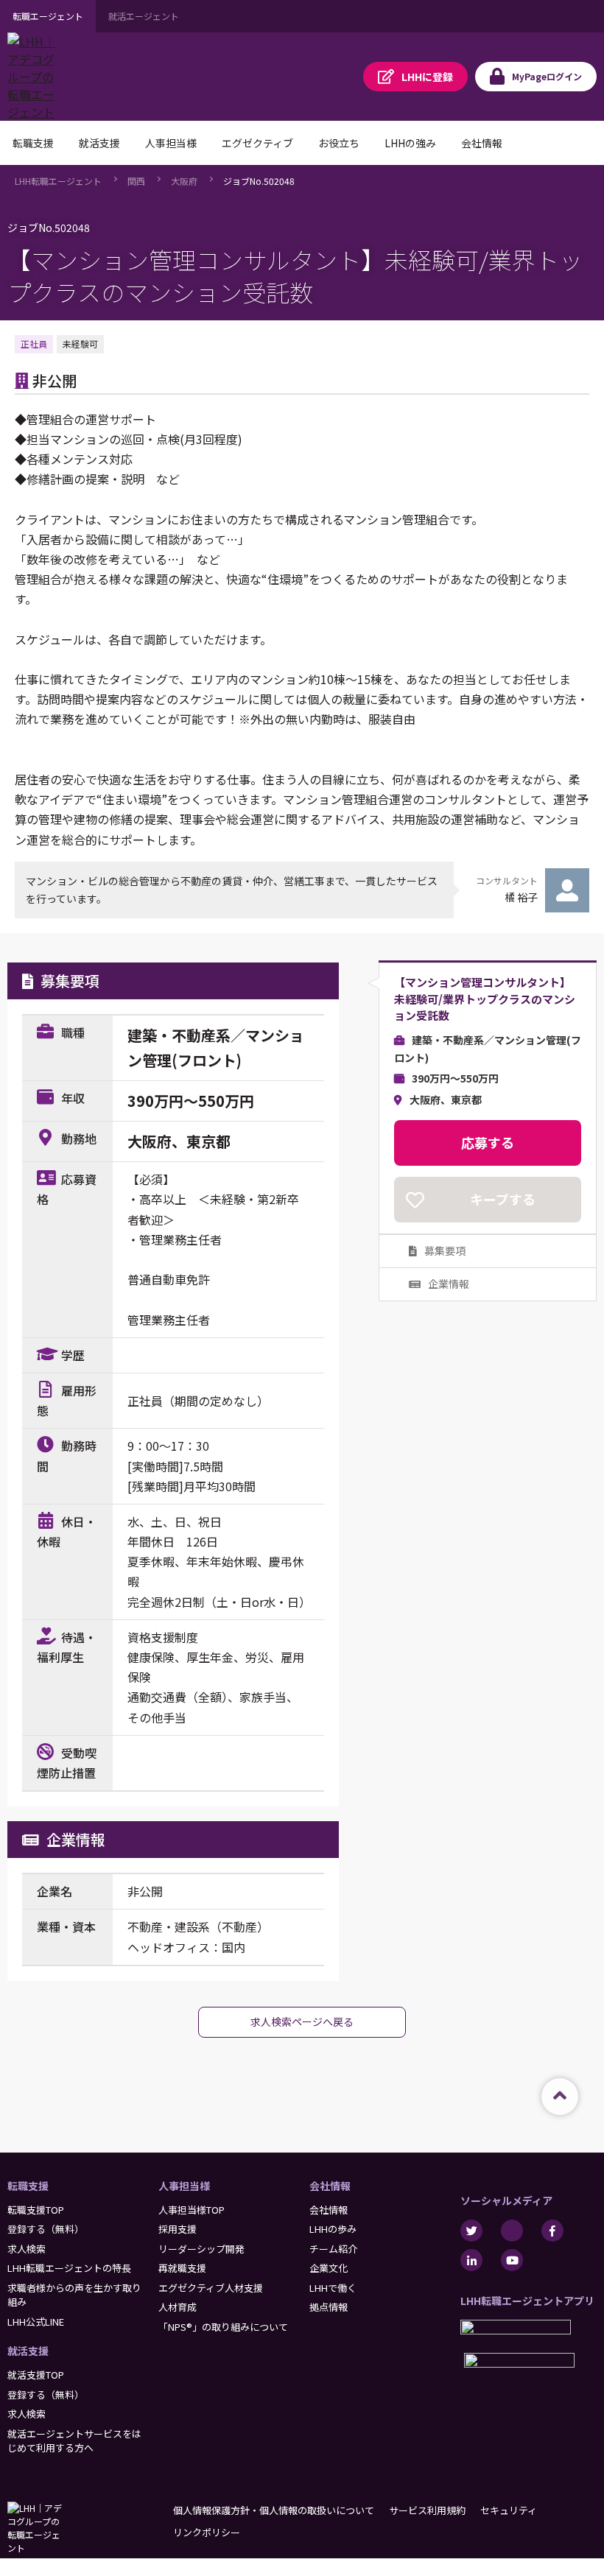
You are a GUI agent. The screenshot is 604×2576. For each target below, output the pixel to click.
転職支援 (28, 2186)
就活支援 (28, 2351)
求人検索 (27, 2249)
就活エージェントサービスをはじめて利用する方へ (74, 2441)
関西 (136, 181)
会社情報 (330, 2186)
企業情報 (449, 1284)
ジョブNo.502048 (259, 181)
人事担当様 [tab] (171, 143)
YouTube (512, 2260)
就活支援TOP (36, 2375)
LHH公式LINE (36, 2322)
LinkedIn (471, 2260)
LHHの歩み (333, 2229)
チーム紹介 (333, 2249)
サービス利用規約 (427, 2510)
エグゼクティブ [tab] (257, 143)
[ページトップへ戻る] (560, 2097)
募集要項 (445, 1250)
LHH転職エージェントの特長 (69, 2268)
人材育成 (178, 2307)
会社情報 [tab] (482, 143)
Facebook (552, 2231)
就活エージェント (144, 16)
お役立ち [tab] (339, 143)
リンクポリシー (207, 2532)
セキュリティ (509, 2510)
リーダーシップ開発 (201, 2249)
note (512, 2231)
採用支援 (178, 2229)
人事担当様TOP (192, 2210)
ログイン (547, 76)
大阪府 (184, 181)
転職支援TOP (36, 2210)
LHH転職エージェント (58, 181)
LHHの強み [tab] (410, 143)
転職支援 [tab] (33, 143)
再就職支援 (182, 2268)
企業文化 (329, 2268)
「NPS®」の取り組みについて (223, 2327)
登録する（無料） (46, 2229)
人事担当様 (184, 2186)
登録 (427, 77)
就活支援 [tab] (99, 143)
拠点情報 (329, 2307)
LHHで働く (333, 2288)
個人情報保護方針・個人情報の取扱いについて (274, 2510)
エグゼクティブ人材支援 (211, 2288)
